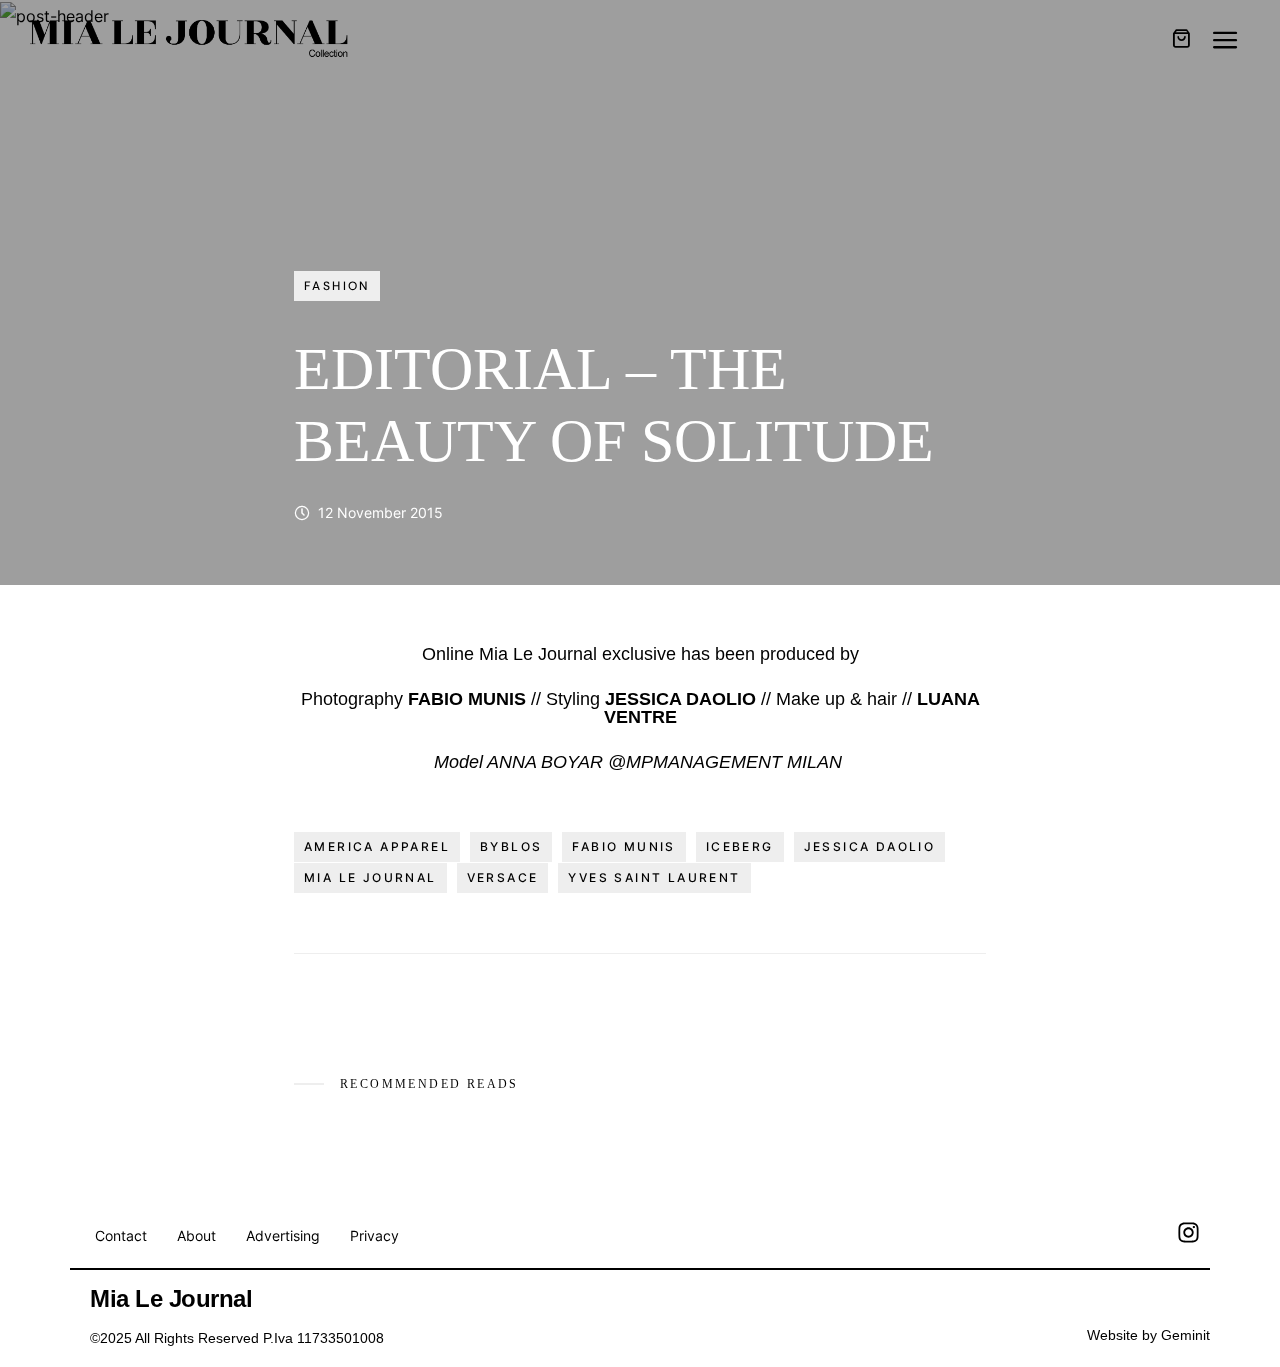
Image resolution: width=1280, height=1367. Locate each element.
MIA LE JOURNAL (370, 877)
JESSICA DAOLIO (870, 846)
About (196, 1235)
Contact (121, 1235)
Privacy (374, 1235)
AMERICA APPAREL (377, 846)
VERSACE (503, 877)
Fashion (337, 286)
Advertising (283, 1235)
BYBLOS (511, 846)
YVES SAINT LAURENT (654, 877)
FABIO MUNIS (623, 846)
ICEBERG (740, 846)
